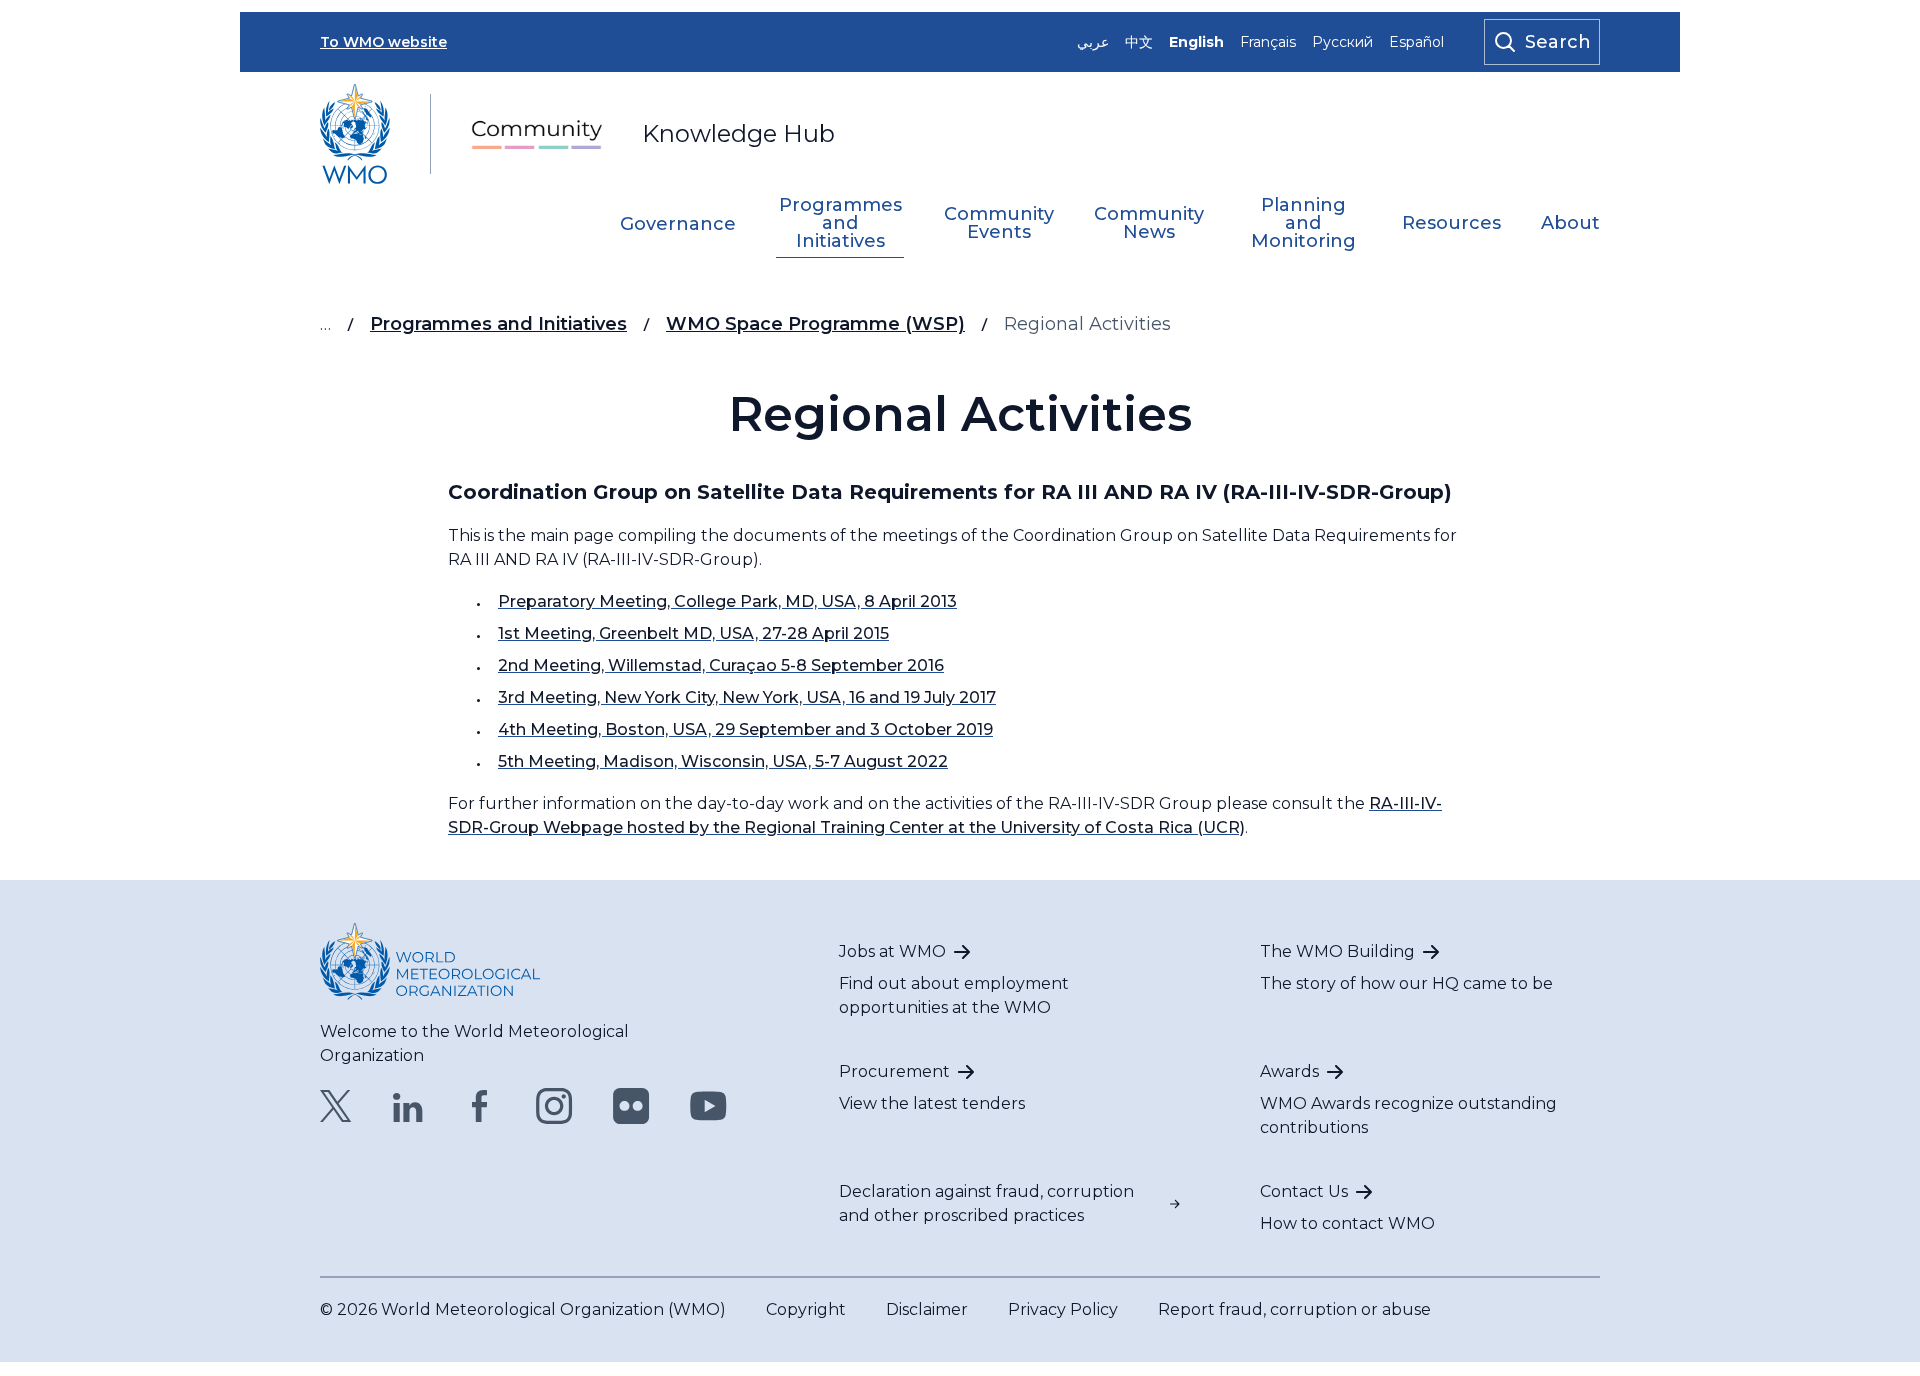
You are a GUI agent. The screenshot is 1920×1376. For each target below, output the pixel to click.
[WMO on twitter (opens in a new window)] (336, 1106)
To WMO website (383, 42)
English (1196, 42)
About (1570, 224)
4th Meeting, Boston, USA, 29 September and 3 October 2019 (745, 729)
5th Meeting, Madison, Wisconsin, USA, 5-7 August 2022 (723, 761)
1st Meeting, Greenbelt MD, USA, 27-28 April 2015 (693, 633)
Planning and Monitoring (1303, 224)
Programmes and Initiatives (840, 224)
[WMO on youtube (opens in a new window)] (708, 1106)
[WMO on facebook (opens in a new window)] (480, 1106)
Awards (1289, 1071)
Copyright (806, 1309)
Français (1268, 42)
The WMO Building (1337, 951)
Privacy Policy (1063, 1309)
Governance (678, 225)
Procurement (894, 1071)
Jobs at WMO (892, 951)
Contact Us (1304, 1191)
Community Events (999, 224)
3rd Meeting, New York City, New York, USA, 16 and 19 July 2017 (747, 697)
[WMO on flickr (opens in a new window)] (631, 1106)
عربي (1093, 42)
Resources (1451, 224)
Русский (1342, 42)
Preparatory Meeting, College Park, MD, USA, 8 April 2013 (727, 601)
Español (1416, 42)
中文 (1139, 42)
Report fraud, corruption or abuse (1294, 1309)
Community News (1149, 224)
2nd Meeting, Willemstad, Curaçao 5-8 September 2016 (721, 665)
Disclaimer (927, 1309)
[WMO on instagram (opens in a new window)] (554, 1106)
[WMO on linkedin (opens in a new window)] (408, 1106)
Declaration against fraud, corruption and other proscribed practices (986, 1203)
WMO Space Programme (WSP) (815, 324)
